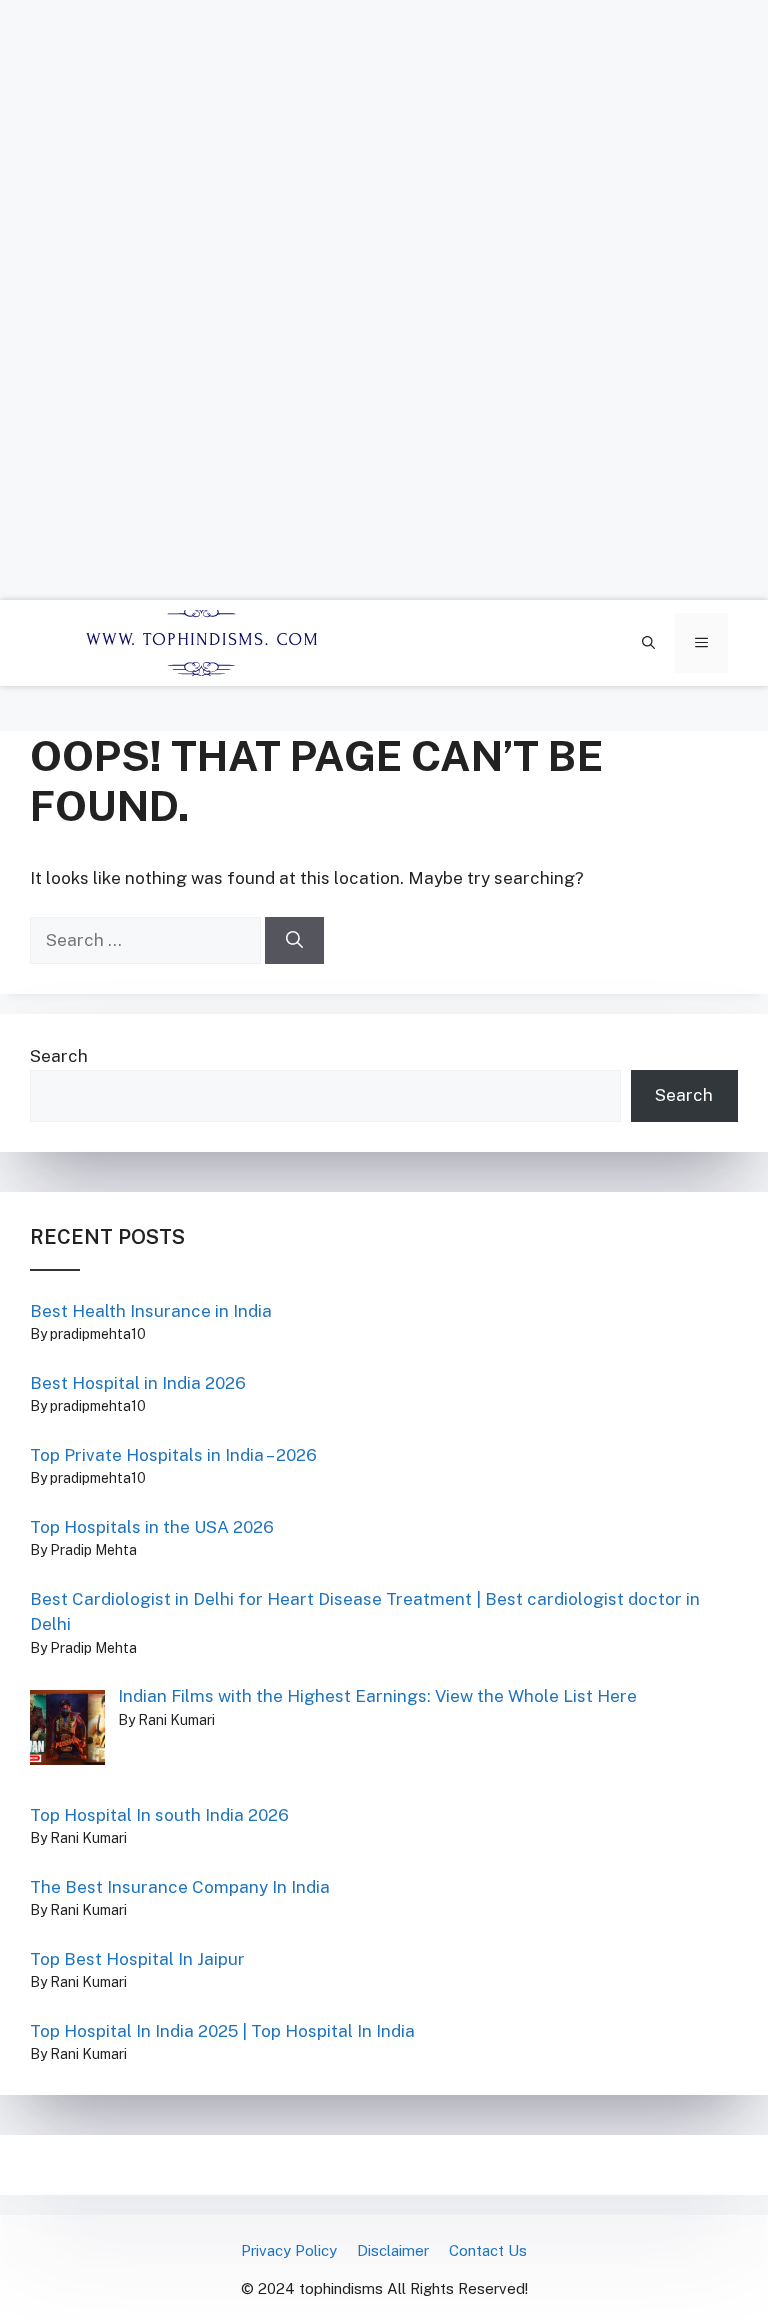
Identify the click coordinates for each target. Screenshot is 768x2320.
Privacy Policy (289, 2250)
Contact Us (488, 2250)
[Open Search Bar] (648, 643)
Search (59, 1056)
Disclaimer (393, 2250)
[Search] (294, 941)
